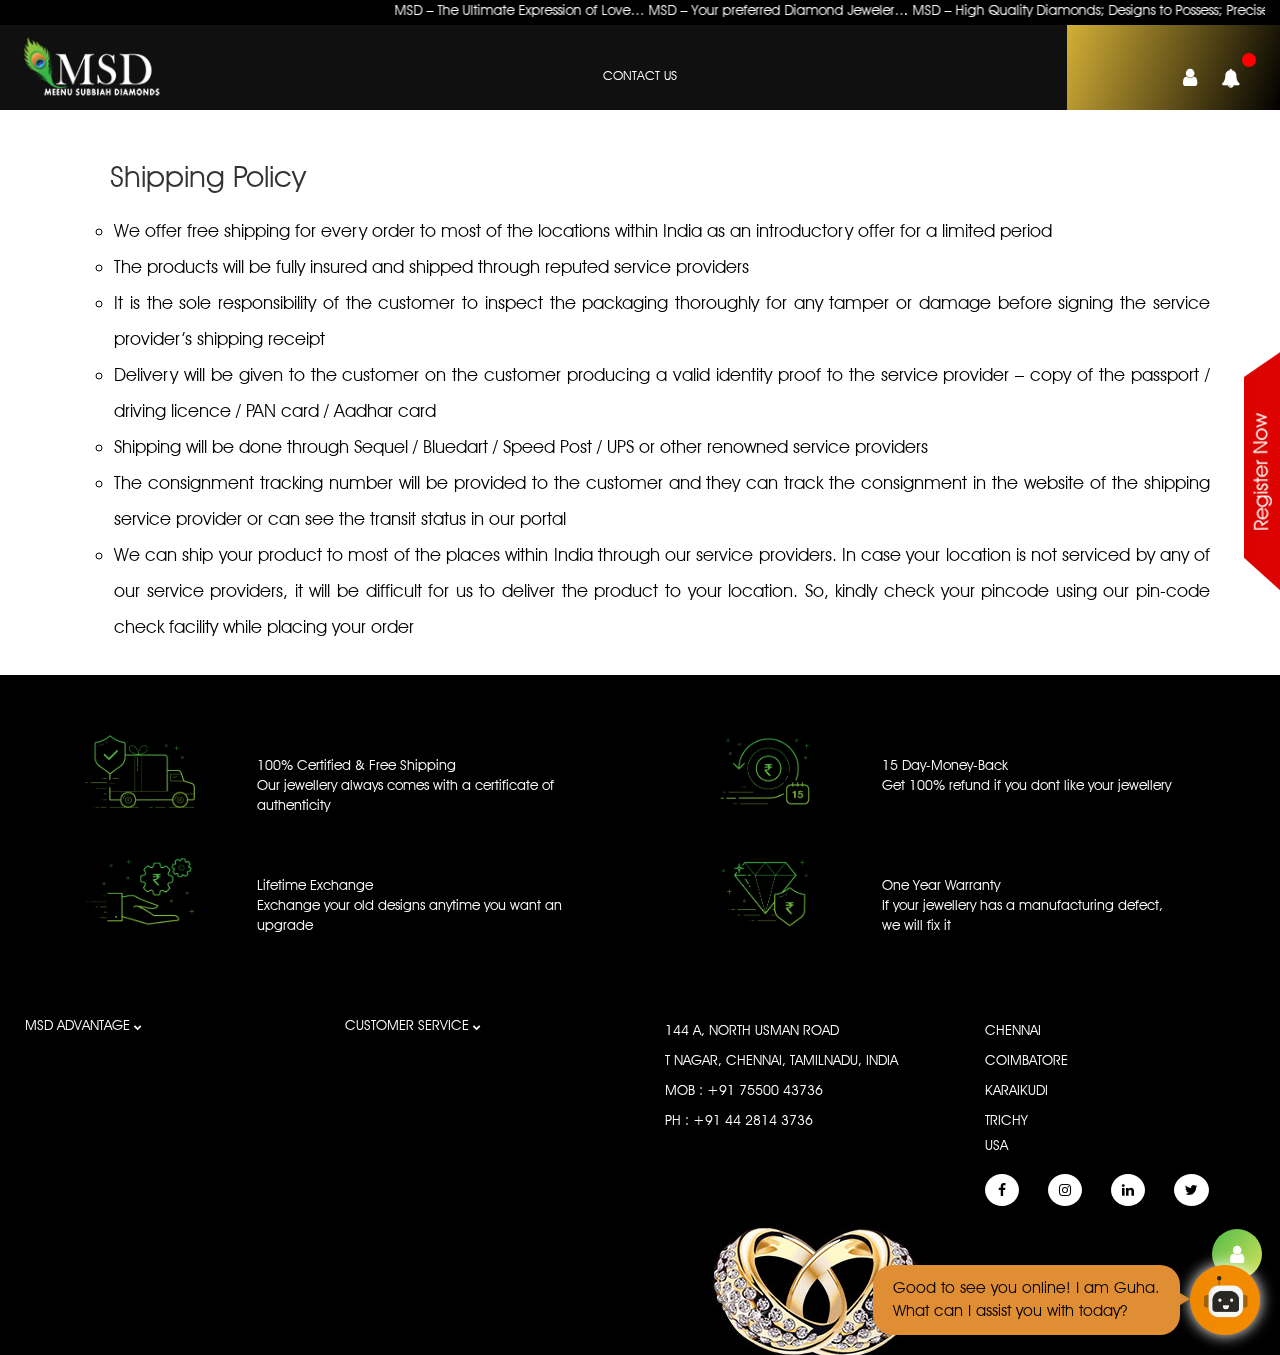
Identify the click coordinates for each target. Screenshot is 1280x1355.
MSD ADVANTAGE (79, 1025)
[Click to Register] (1237, 1254)
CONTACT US (640, 75)
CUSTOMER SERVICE (409, 1025)
